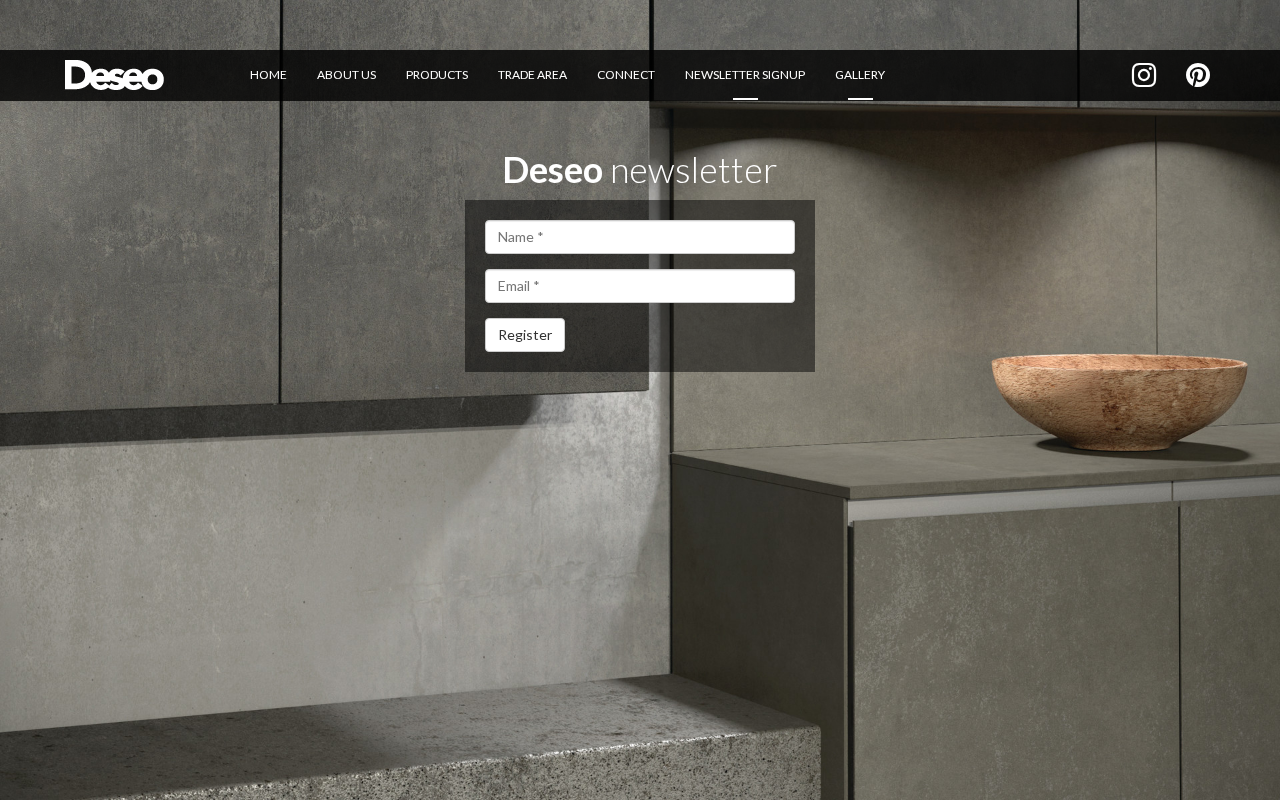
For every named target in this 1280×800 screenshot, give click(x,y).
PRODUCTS (437, 74)
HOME (268, 74)
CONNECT (626, 74)
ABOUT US (346, 74)
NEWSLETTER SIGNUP (745, 74)
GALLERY (860, 74)
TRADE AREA (532, 74)
